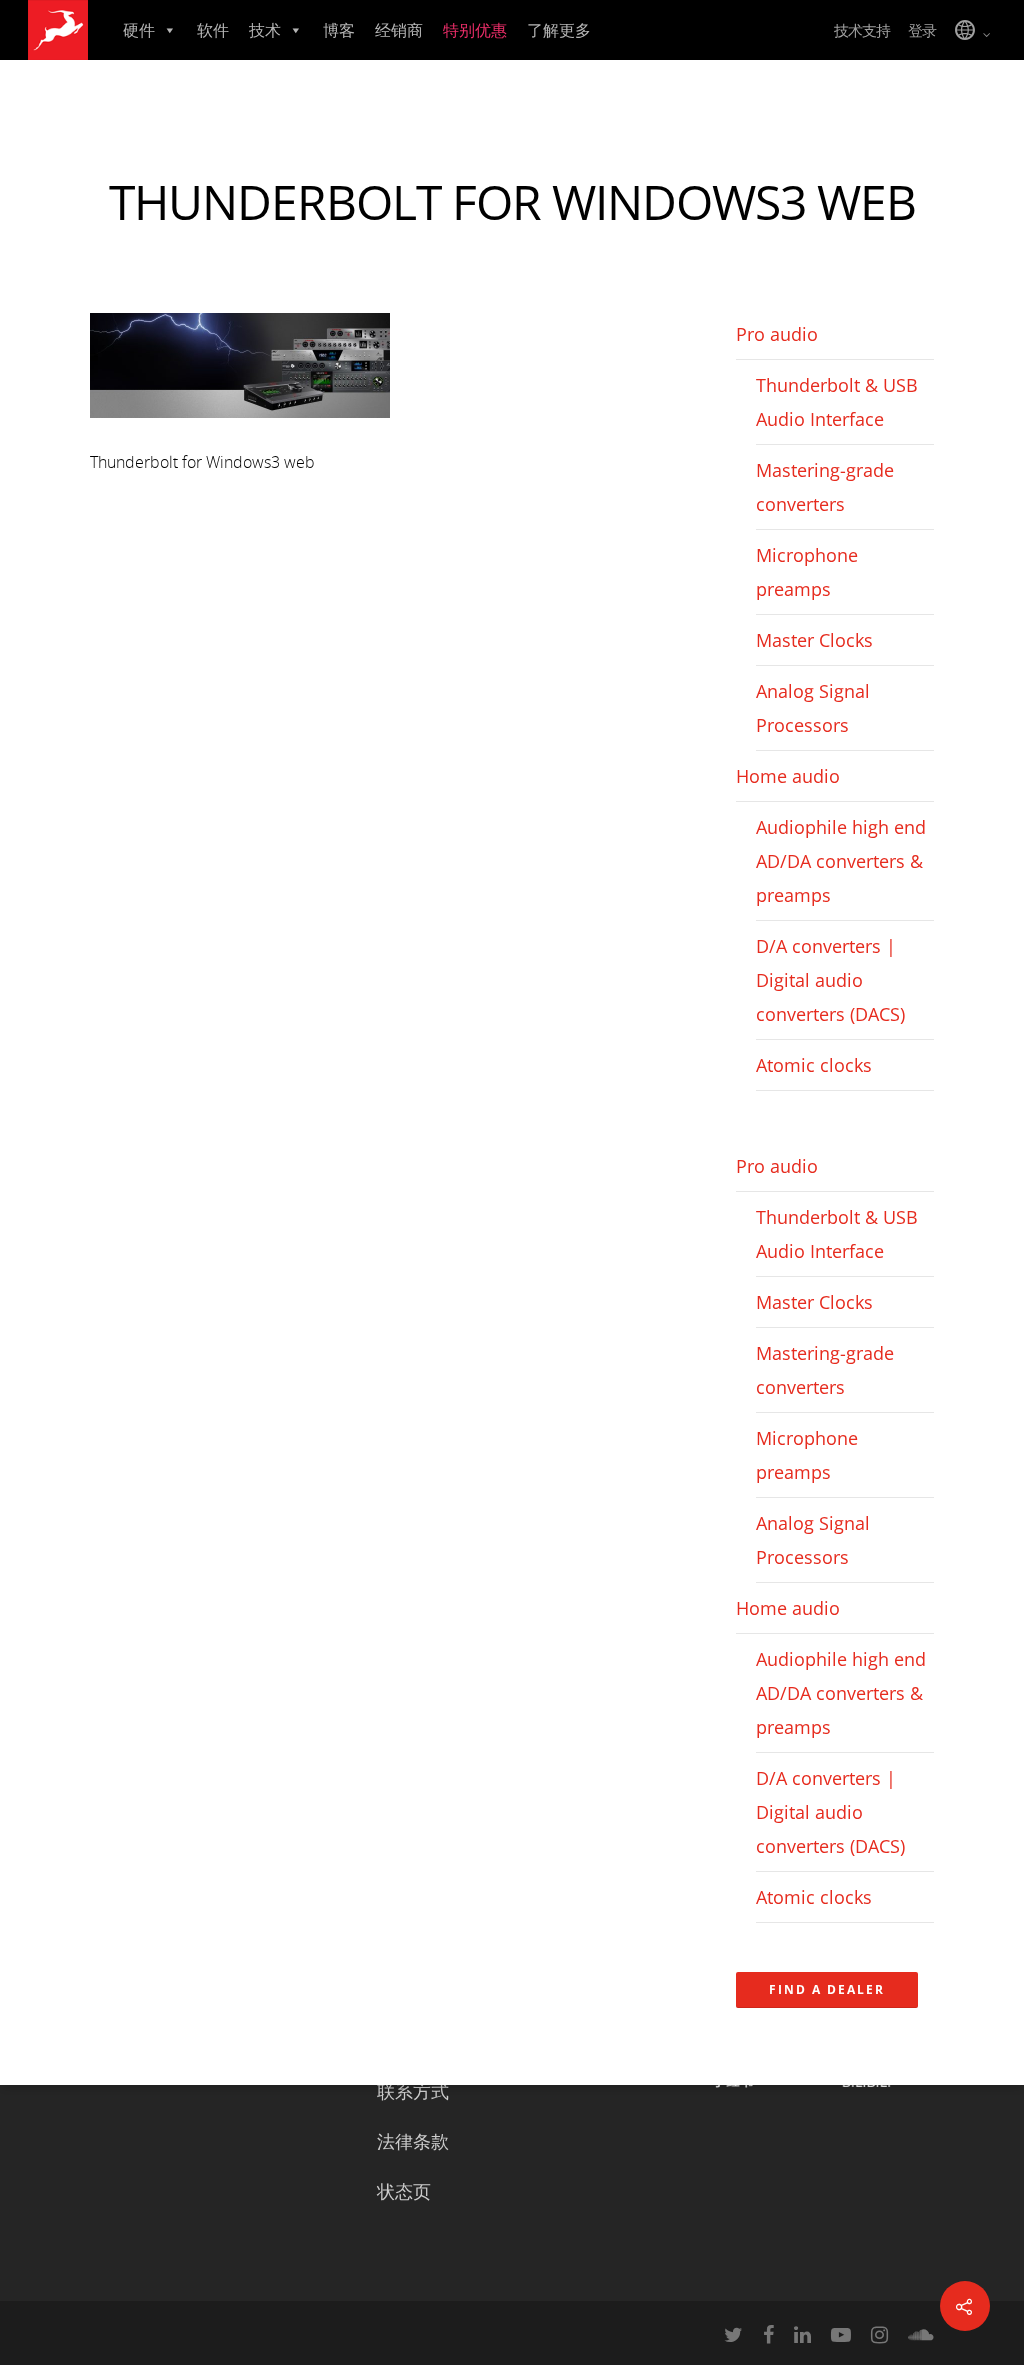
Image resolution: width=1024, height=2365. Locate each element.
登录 (922, 30)
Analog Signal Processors (813, 708)
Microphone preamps (807, 572)
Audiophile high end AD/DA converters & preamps (841, 861)
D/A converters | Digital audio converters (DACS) (830, 980)
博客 (339, 30)
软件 (213, 30)
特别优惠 (475, 30)
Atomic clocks (814, 1065)
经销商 (399, 30)
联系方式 (413, 2091)
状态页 (404, 2191)
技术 (265, 30)
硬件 (139, 30)
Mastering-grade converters (825, 487)
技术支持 (862, 30)
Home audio (788, 776)
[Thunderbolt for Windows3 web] (240, 427)
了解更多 (559, 30)
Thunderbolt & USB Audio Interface (837, 402)
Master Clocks (814, 640)
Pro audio (777, 334)
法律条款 (413, 2141)
